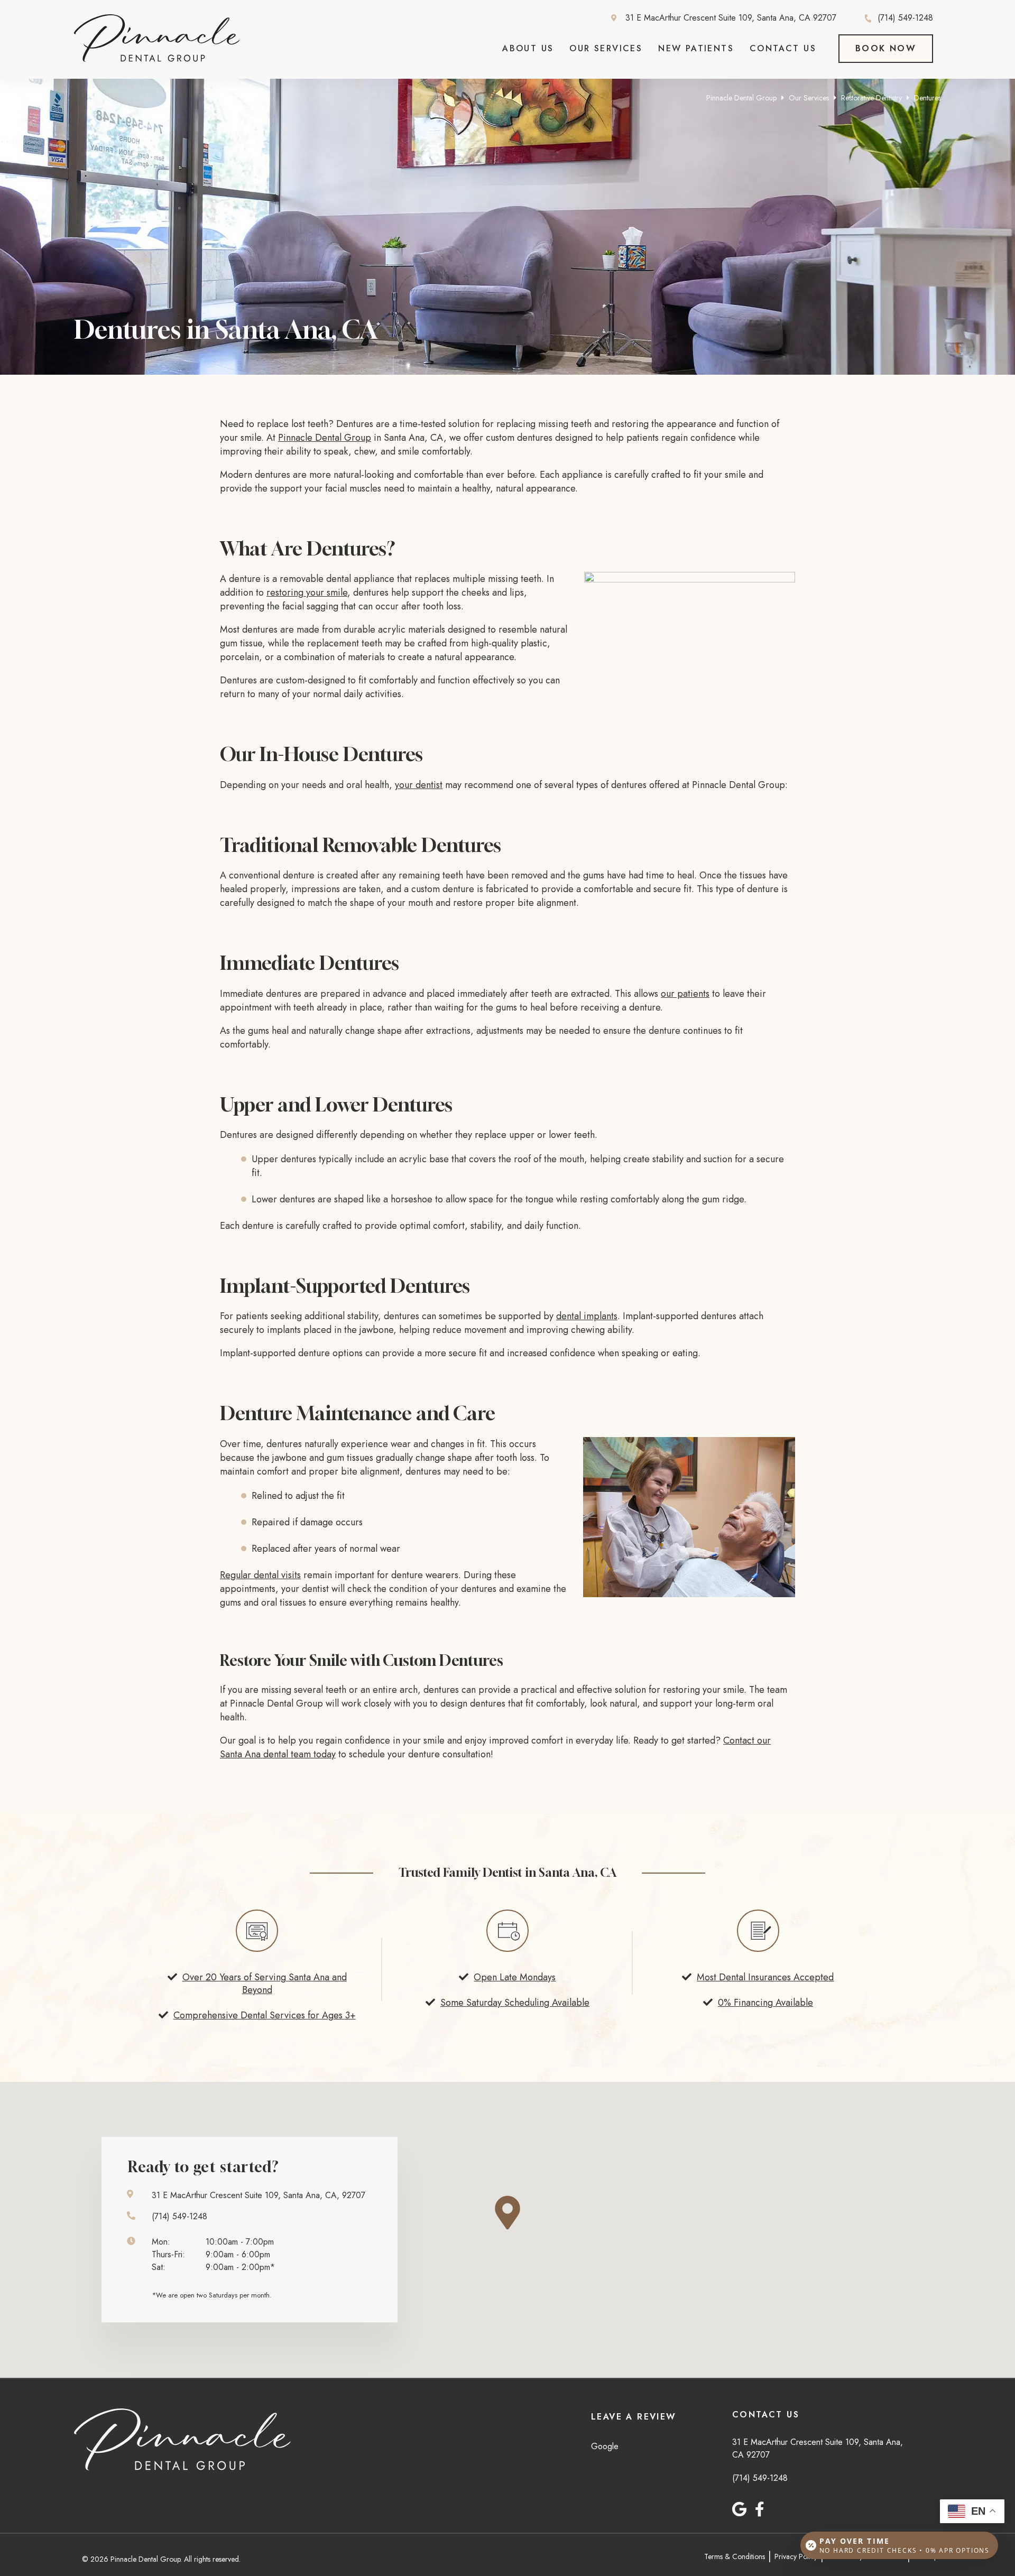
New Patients (696, 48)
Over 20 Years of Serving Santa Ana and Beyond (265, 1984)
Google (605, 2446)
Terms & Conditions (735, 2556)
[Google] (739, 2509)
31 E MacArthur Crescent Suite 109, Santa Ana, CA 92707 (731, 18)
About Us (528, 48)
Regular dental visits (260, 1575)
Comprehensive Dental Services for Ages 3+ (265, 2015)
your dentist (419, 785)
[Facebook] (760, 2509)
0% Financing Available (765, 2003)
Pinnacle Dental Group (741, 98)
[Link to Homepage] (182, 2441)
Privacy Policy (796, 2556)
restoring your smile (307, 592)
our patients (685, 994)
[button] (516, 2213)
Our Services (606, 48)
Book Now (886, 48)
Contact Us (783, 48)
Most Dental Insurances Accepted (765, 1977)
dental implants (587, 1316)
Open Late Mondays (515, 1977)
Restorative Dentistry (871, 98)
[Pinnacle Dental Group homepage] (157, 59)
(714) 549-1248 (905, 18)
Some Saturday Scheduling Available (515, 2003)
